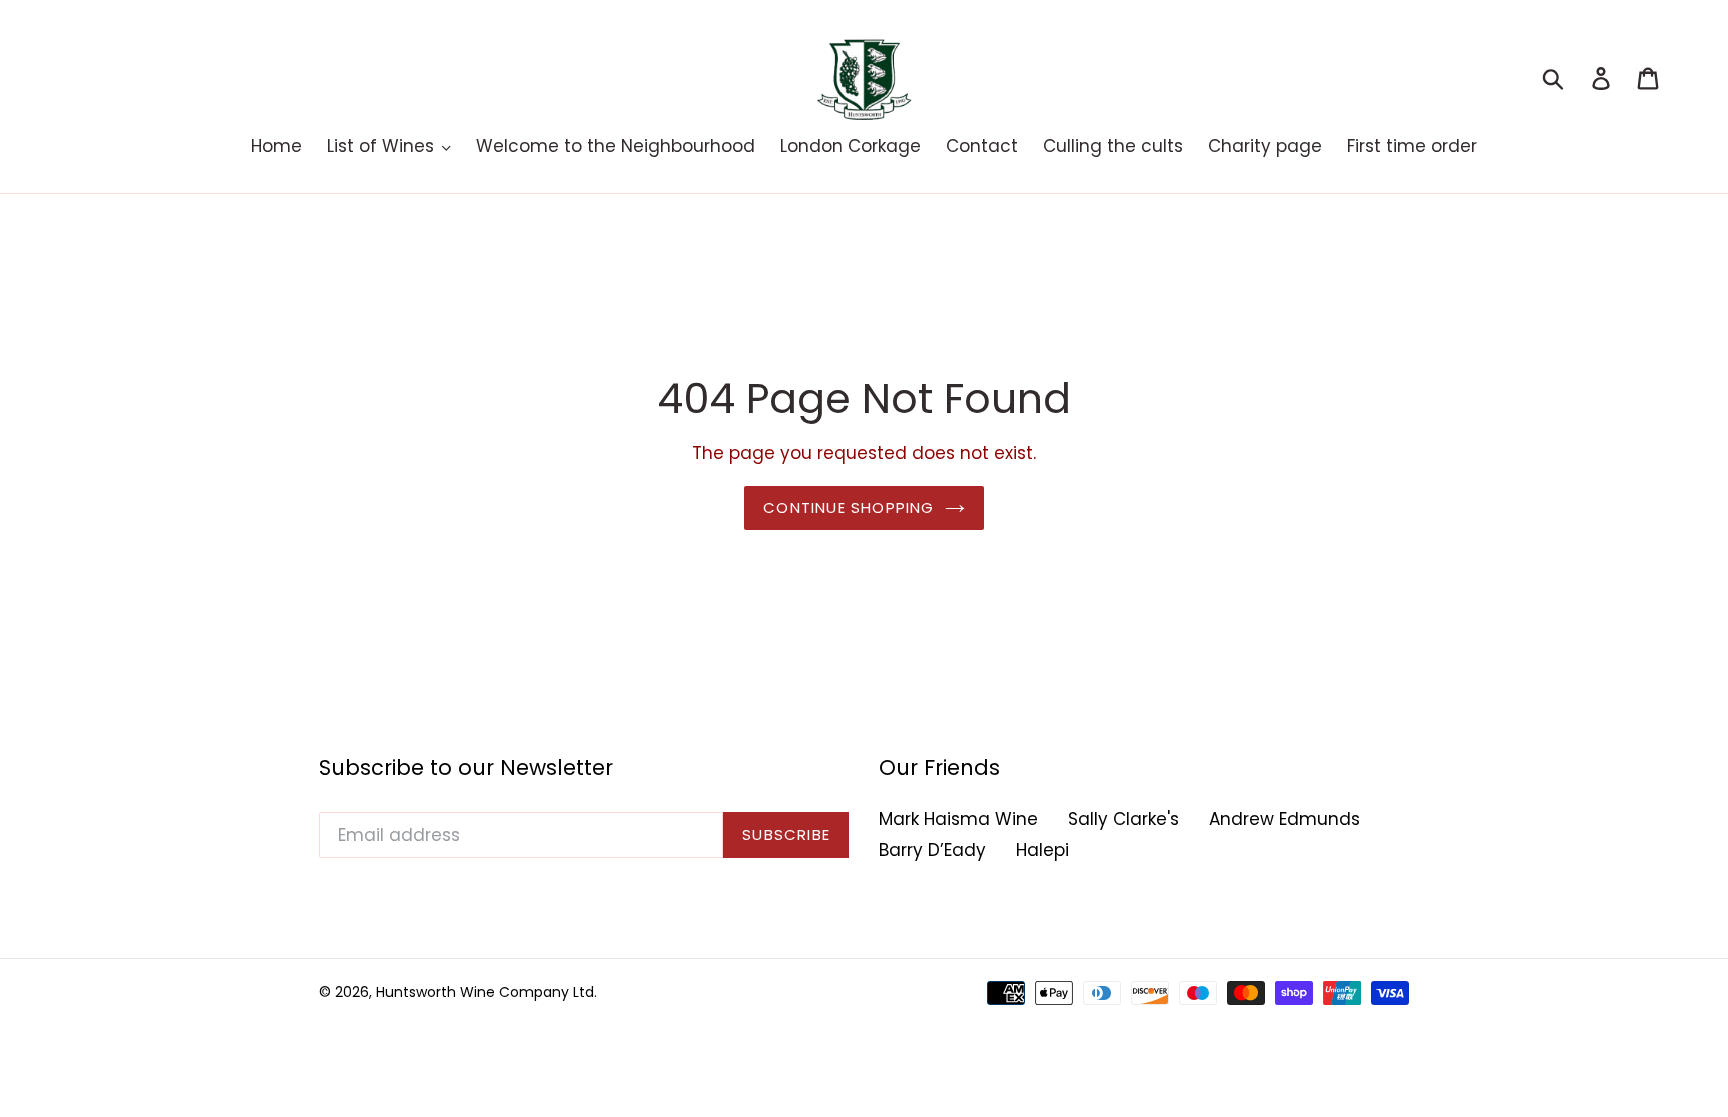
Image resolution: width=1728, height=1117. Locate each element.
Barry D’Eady (932, 850)
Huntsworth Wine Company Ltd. (486, 992)
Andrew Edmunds (1284, 819)
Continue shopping (848, 507)
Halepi (1042, 850)
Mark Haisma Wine (958, 819)
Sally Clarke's (1123, 819)
